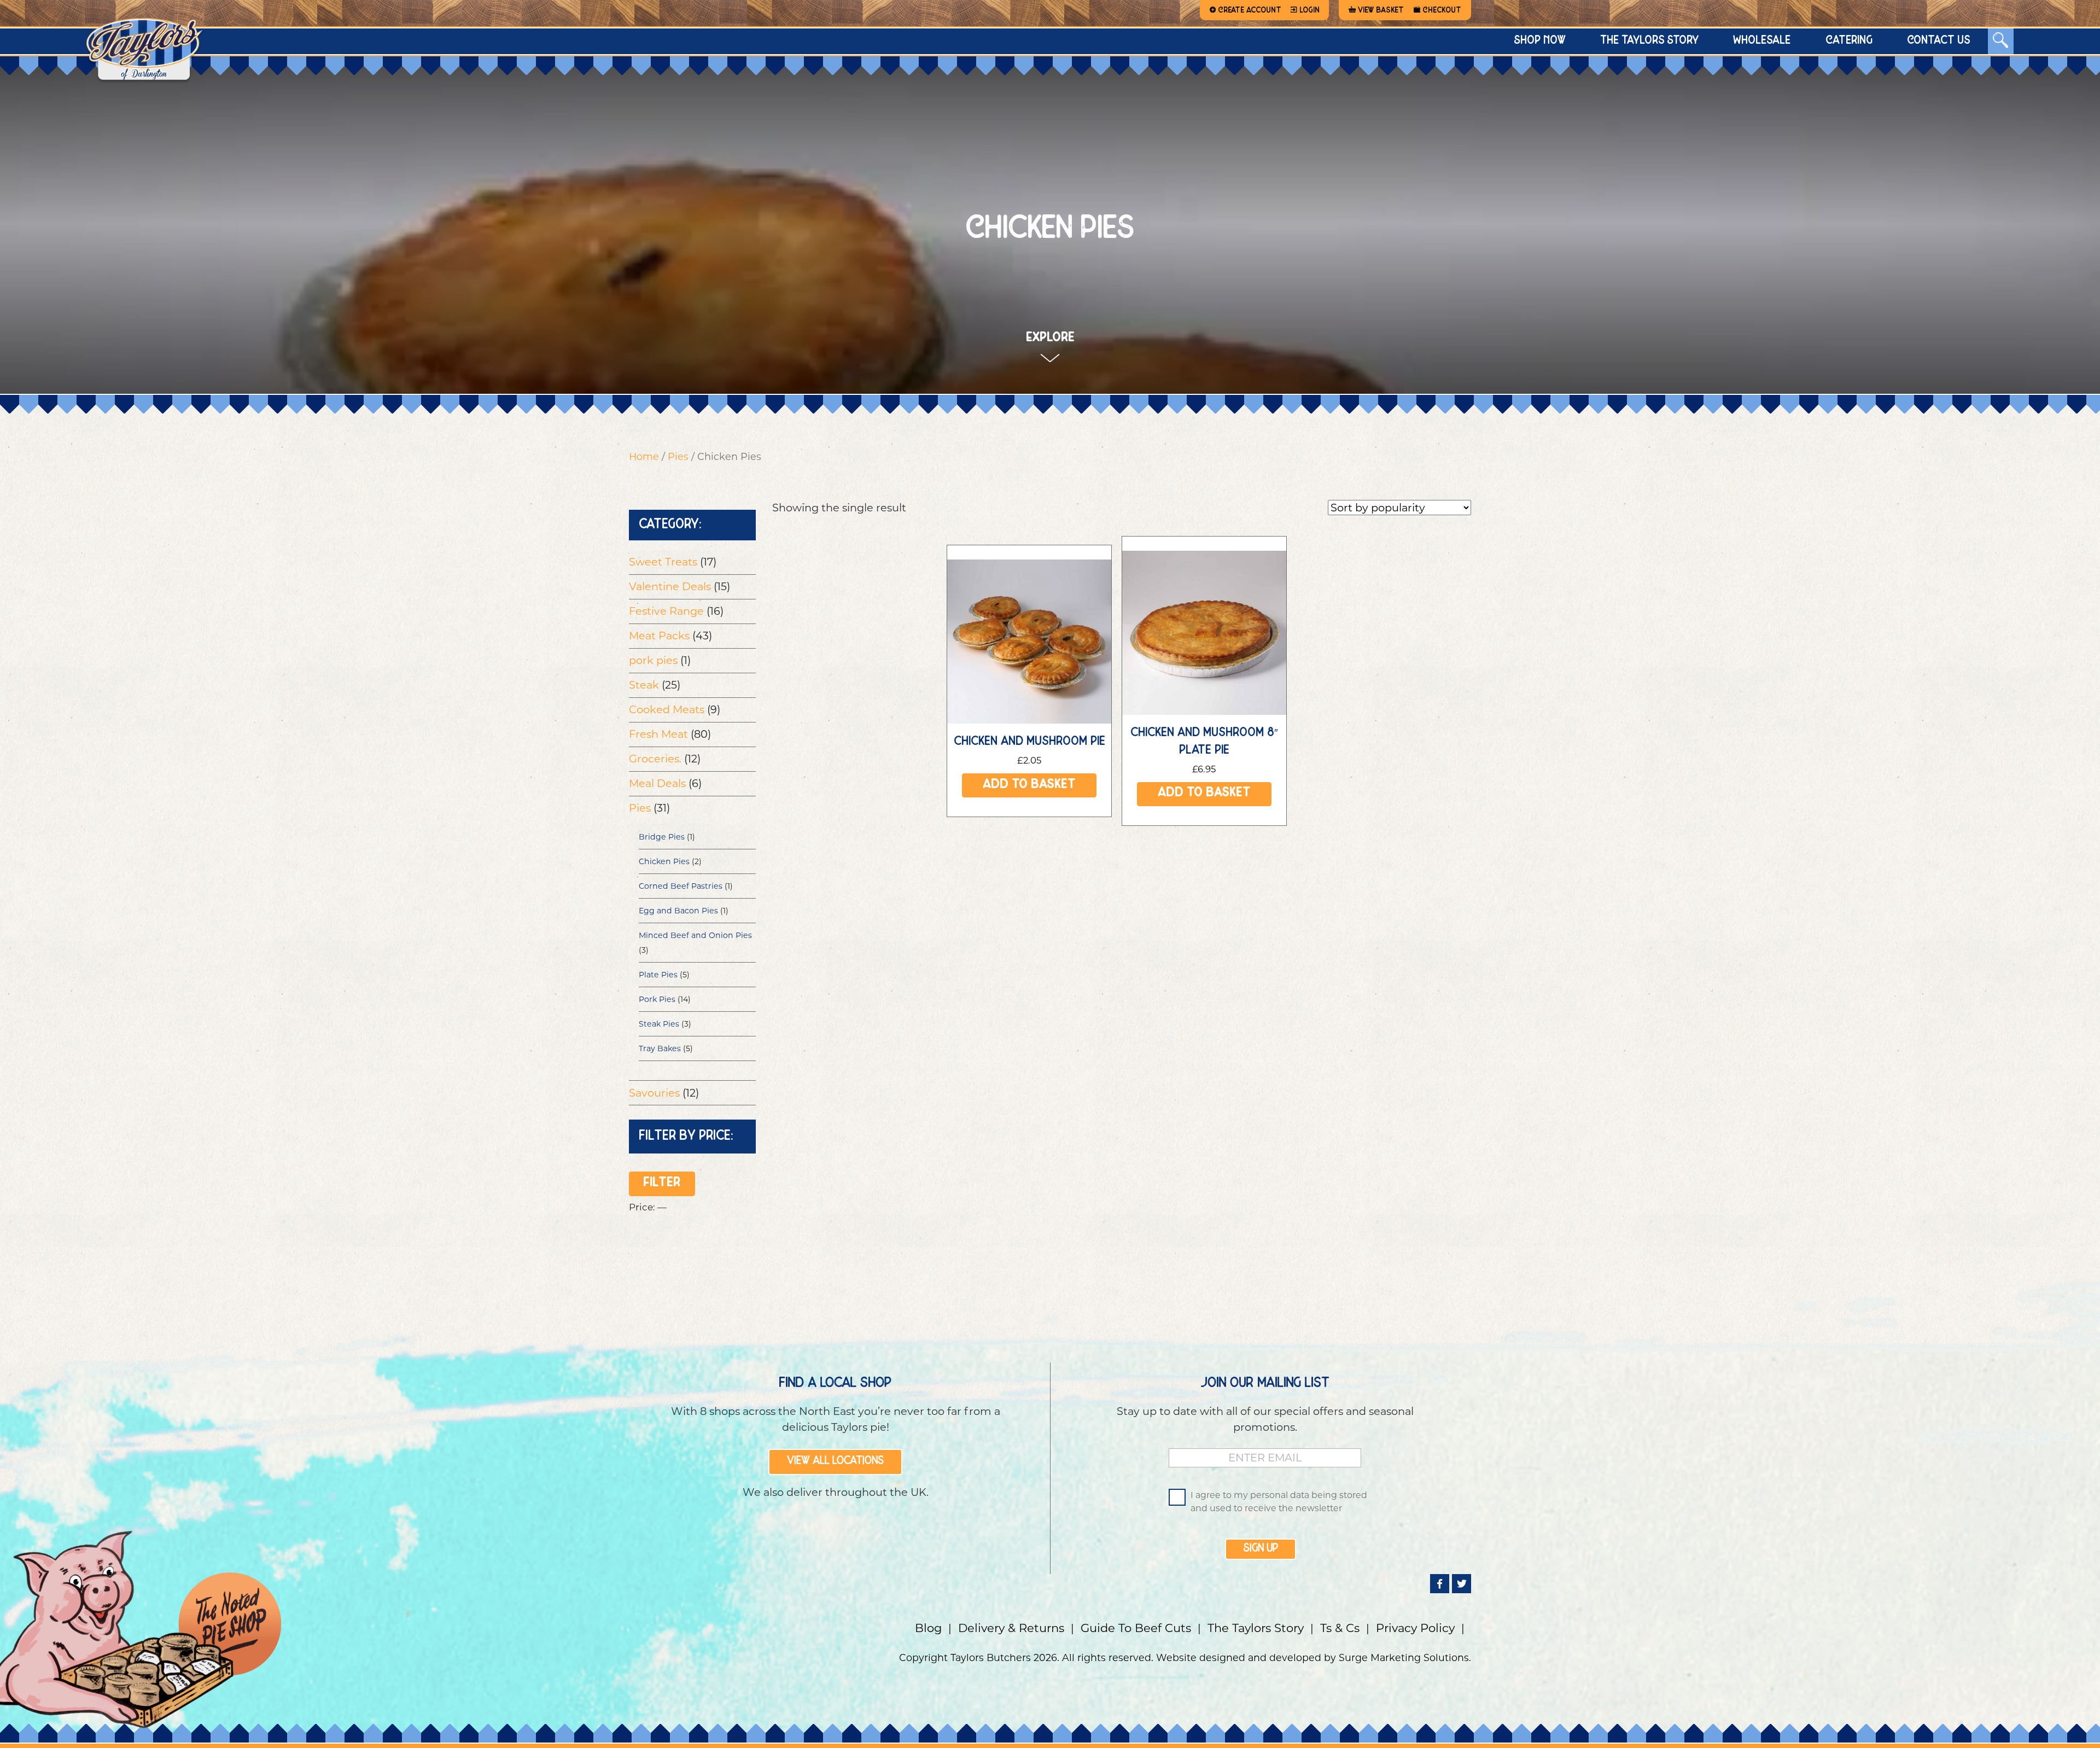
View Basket (1381, 10)
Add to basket (1029, 786)
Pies (678, 456)
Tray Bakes (660, 1048)
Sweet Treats (663, 562)
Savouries (654, 1093)
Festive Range (666, 611)
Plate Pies (658, 975)
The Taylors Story (1256, 1628)
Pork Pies (657, 999)
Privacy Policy (1415, 1628)
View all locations (835, 1461)
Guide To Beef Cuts (1136, 1628)
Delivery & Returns (1011, 1628)
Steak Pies (659, 1024)
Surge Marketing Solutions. (1405, 1657)
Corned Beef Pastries (681, 886)
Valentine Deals (670, 586)
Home (644, 456)
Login (1309, 10)
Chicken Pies (664, 861)
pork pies (653, 660)
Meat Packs (659, 636)
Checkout (1442, 10)
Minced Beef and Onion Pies (695, 935)
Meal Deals (657, 783)
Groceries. (655, 759)
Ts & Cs (1340, 1628)
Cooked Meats (667, 709)
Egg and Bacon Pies (678, 911)
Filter (662, 1184)
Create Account (1250, 10)
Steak (644, 685)
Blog (928, 1628)
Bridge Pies (662, 837)
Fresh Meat (658, 734)
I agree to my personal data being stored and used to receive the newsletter (1279, 1502)
